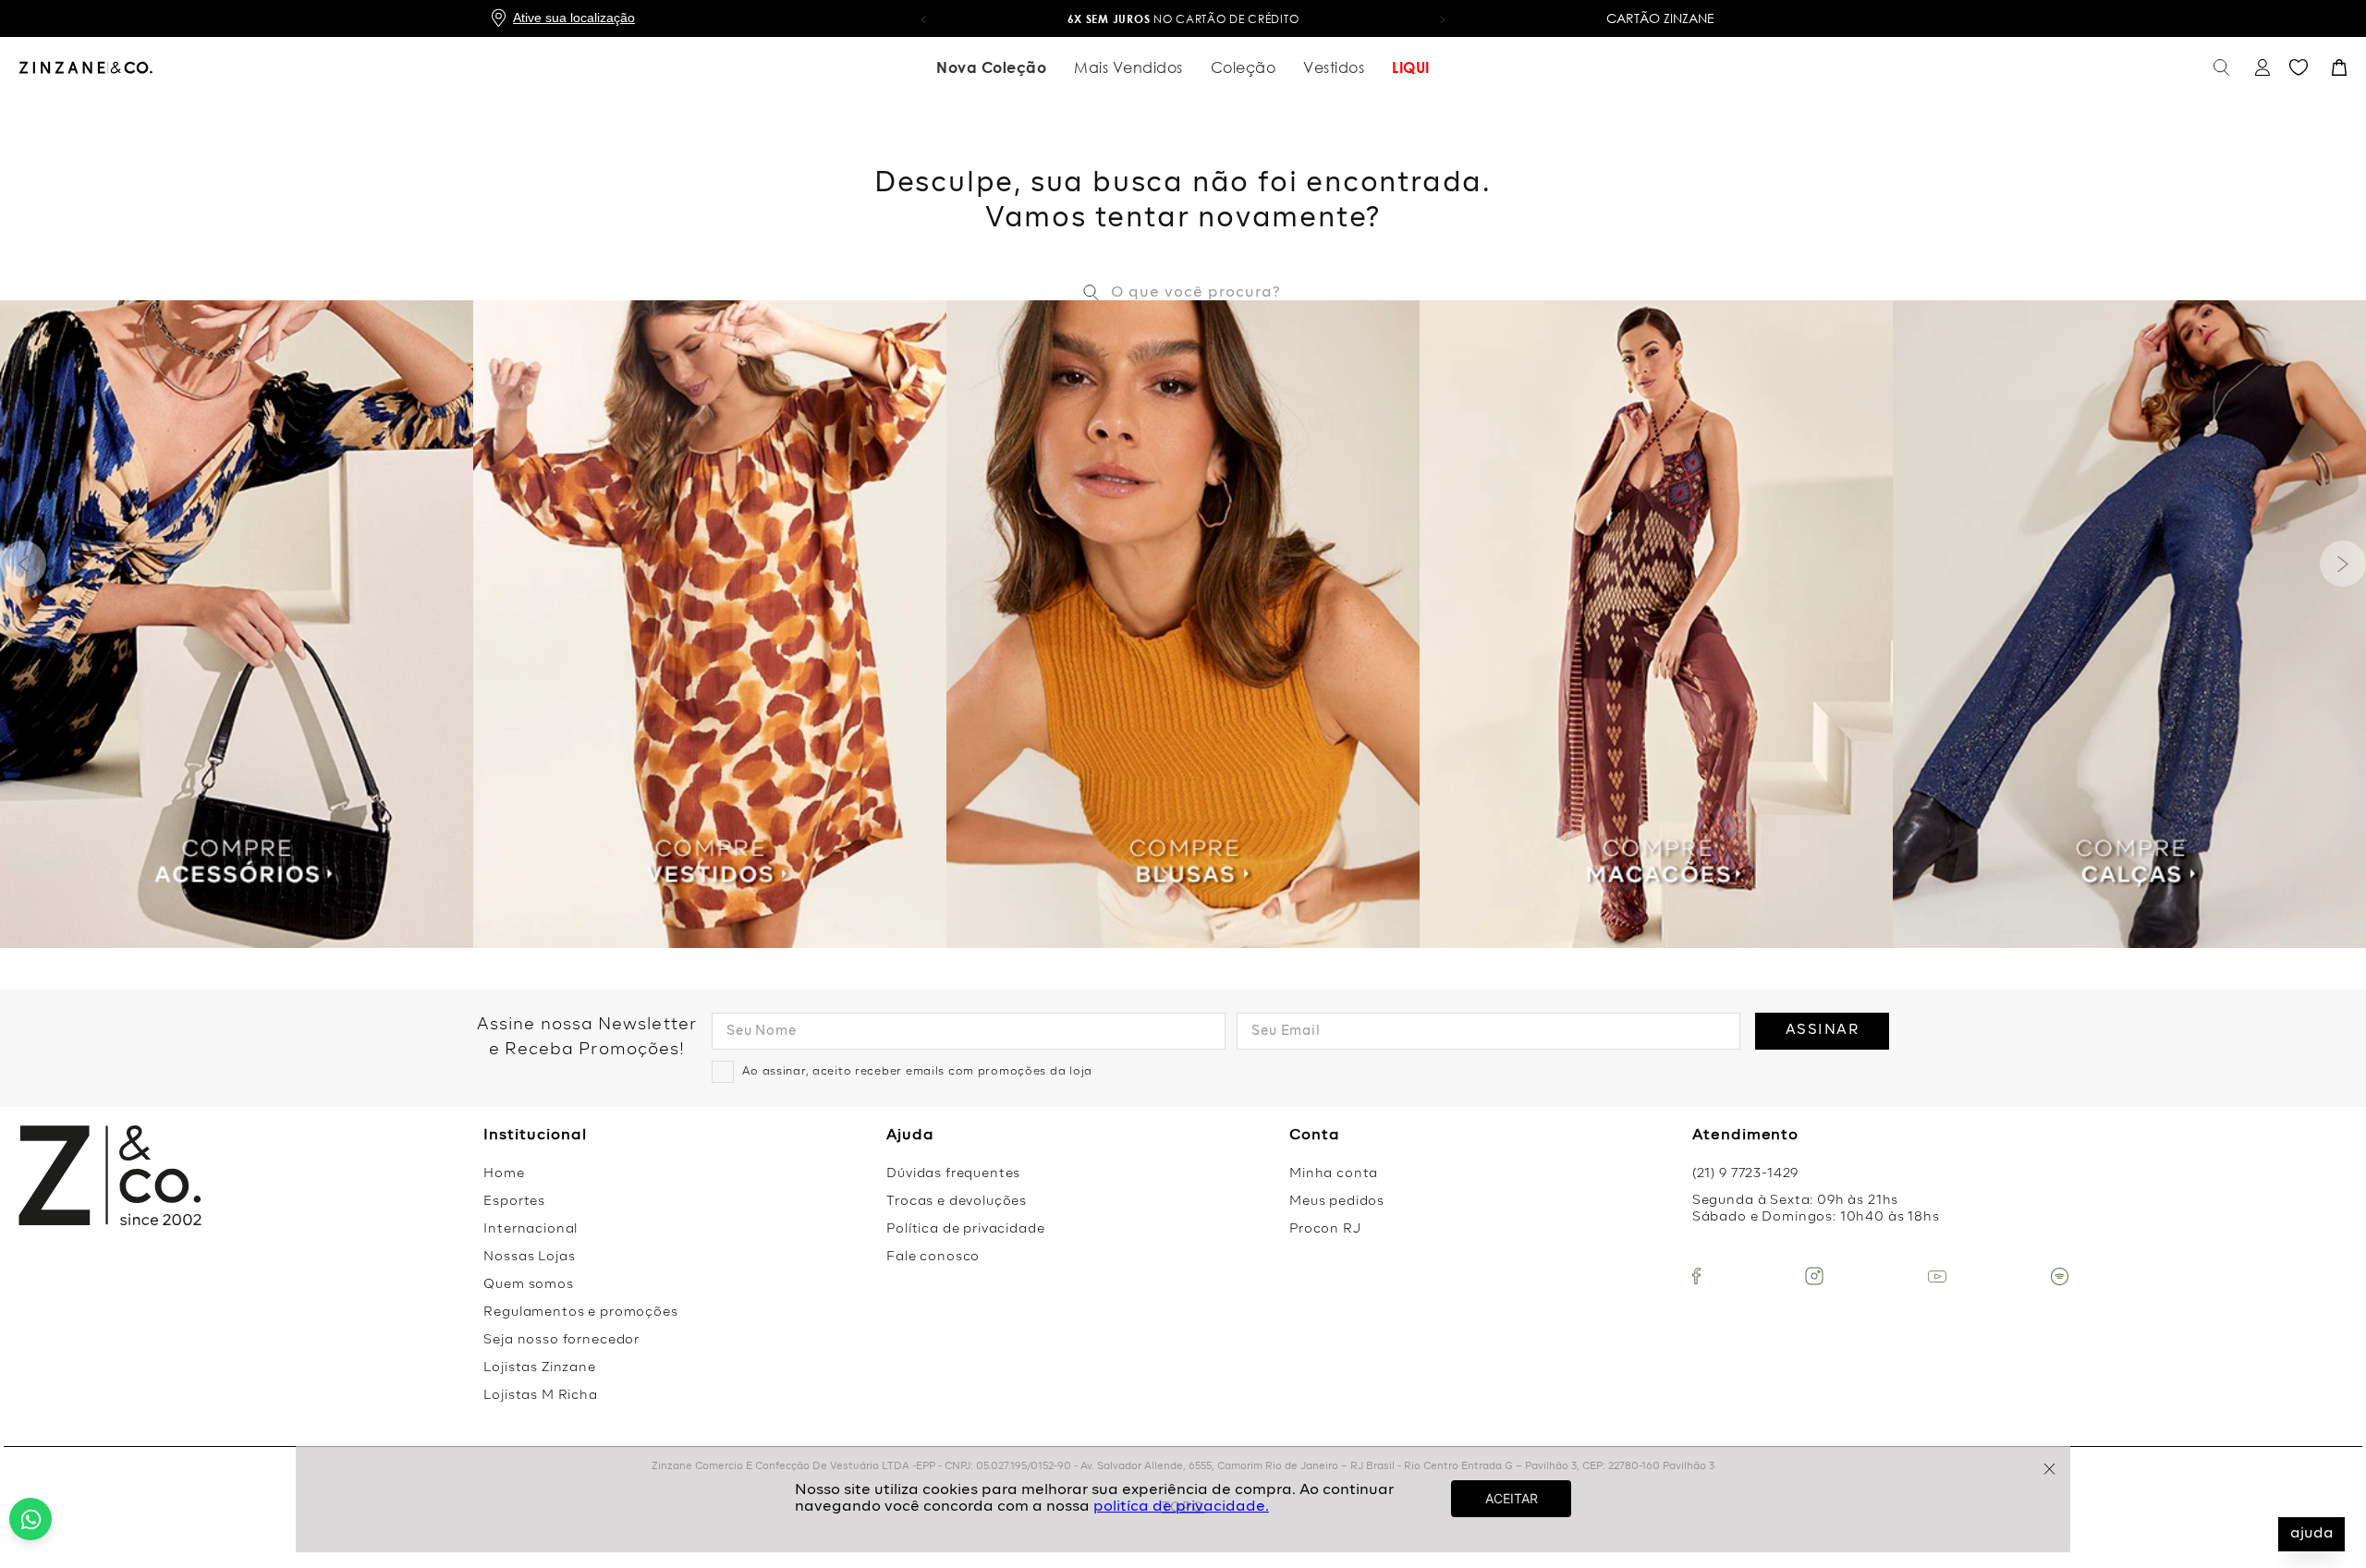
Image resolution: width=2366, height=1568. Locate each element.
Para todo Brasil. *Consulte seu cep (1183, 19)
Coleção (1244, 67)
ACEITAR (1512, 1498)
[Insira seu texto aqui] (1696, 1276)
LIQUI (1411, 67)
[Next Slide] (2343, 564)
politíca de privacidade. (1181, 1507)
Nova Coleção (991, 67)
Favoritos (2299, 67)
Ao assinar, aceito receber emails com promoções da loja (917, 1072)
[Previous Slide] (23, 564)
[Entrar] (2260, 68)
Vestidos (1334, 67)
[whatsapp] (30, 1519)
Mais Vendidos (1128, 67)
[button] (923, 18)
